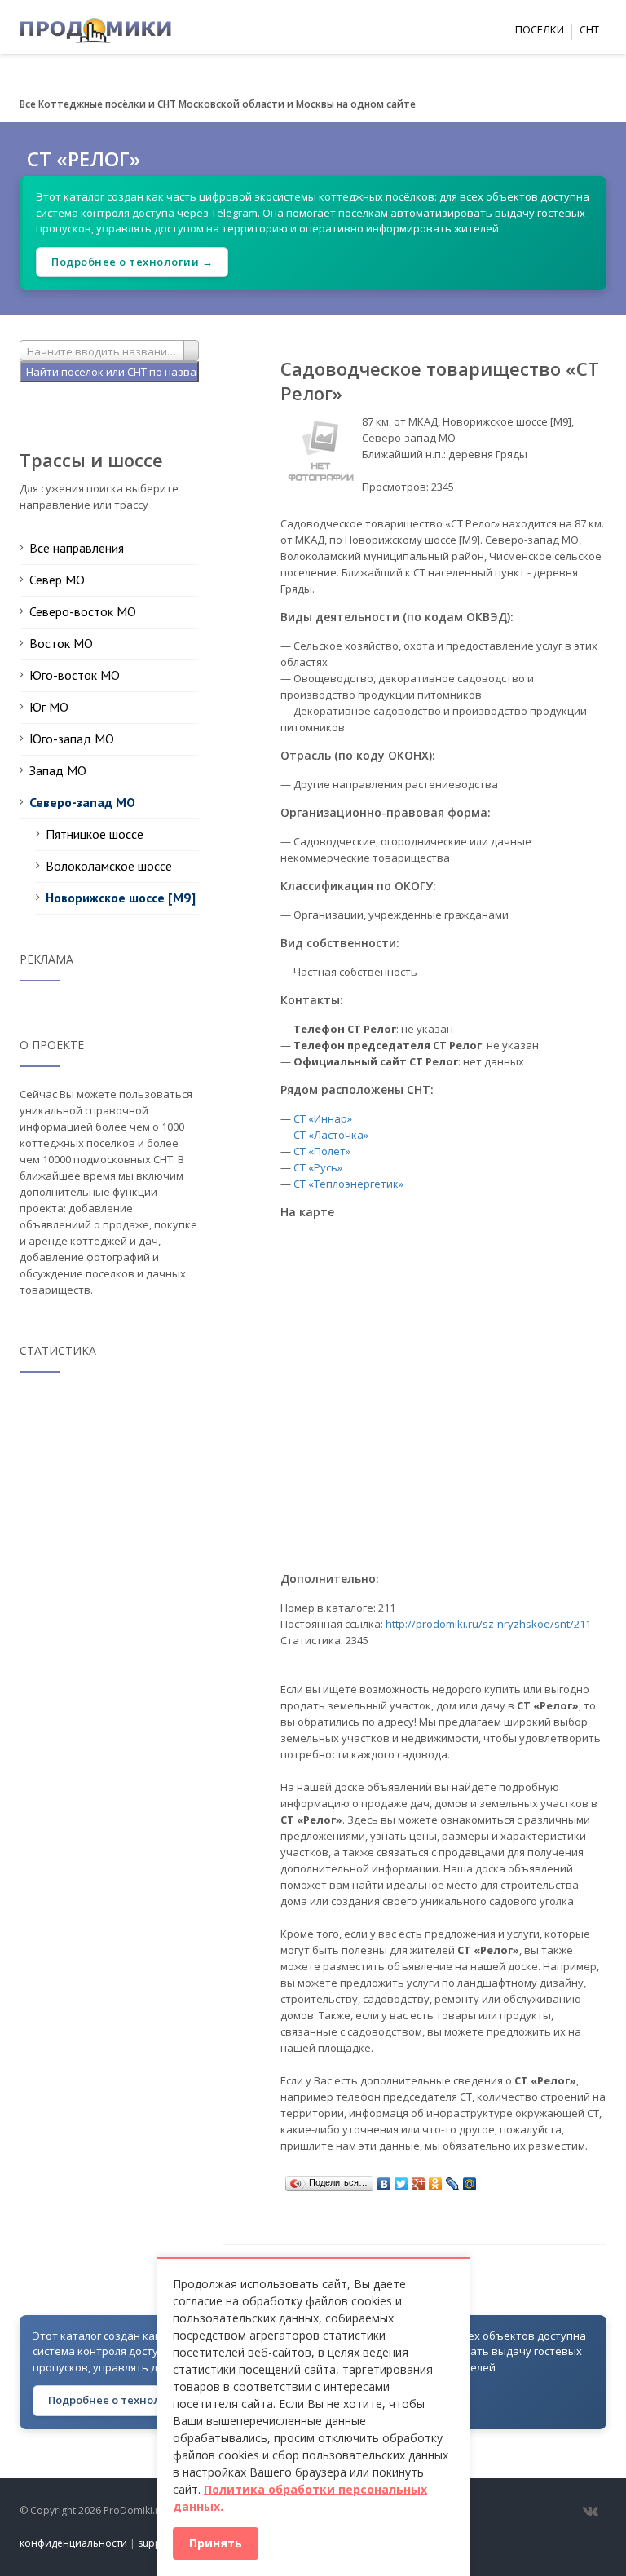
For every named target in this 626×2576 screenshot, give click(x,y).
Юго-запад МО (72, 739)
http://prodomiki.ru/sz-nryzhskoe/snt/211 (488, 1624)
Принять (216, 2543)
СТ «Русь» (318, 1167)
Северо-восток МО (83, 611)
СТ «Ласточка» (331, 1135)
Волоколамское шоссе (109, 866)
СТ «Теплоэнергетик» (348, 1184)
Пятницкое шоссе (95, 834)
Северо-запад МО (82, 802)
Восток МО (61, 643)
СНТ (589, 29)
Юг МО (49, 707)
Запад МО (58, 770)
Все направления (77, 548)
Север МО (57, 580)
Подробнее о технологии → (132, 262)
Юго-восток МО (75, 675)
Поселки (540, 29)
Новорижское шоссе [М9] (121, 898)
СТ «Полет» (322, 1151)
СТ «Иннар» (323, 1118)
